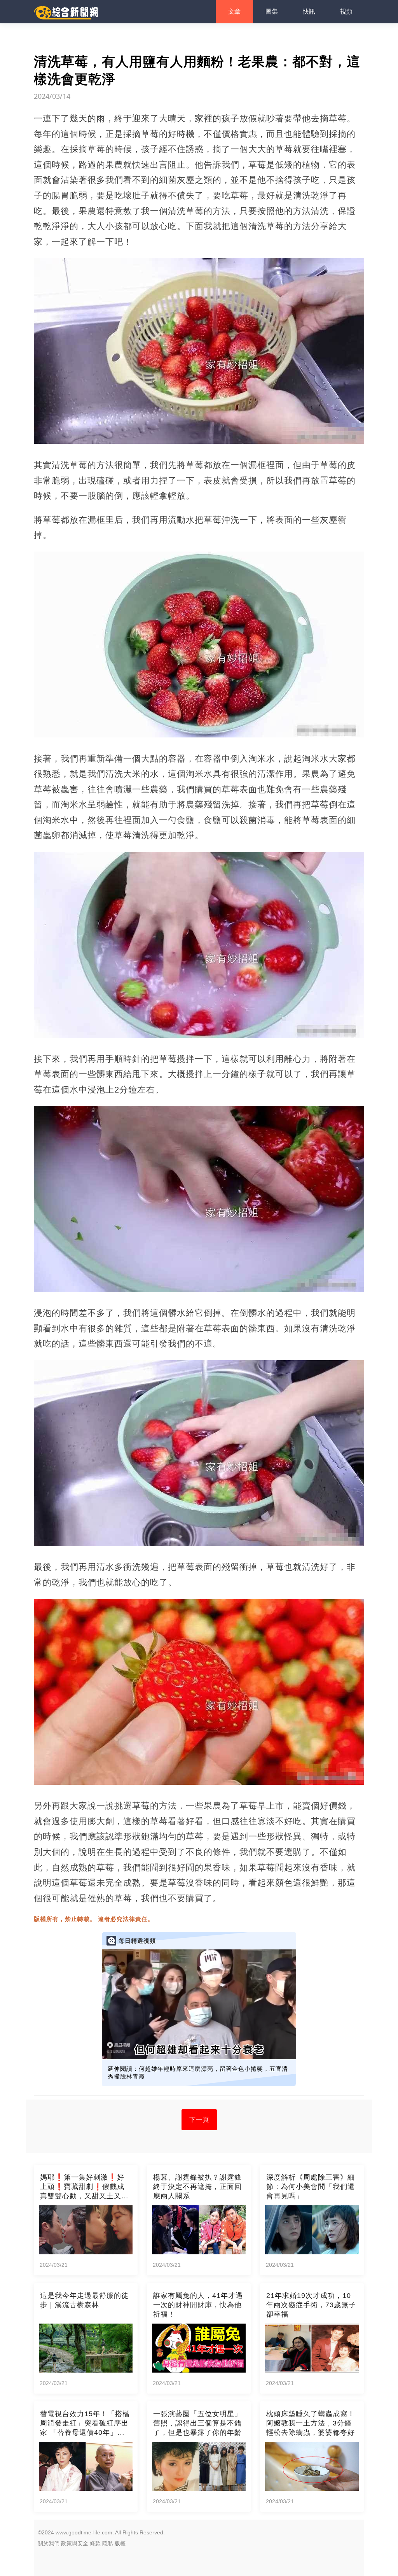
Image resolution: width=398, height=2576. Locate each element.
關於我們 (49, 2543)
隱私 (108, 2543)
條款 (95, 2543)
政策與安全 (75, 2543)
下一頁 (199, 2120)
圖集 (272, 11)
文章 (234, 11)
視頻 (346, 11)
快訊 (309, 11)
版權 (120, 2543)
